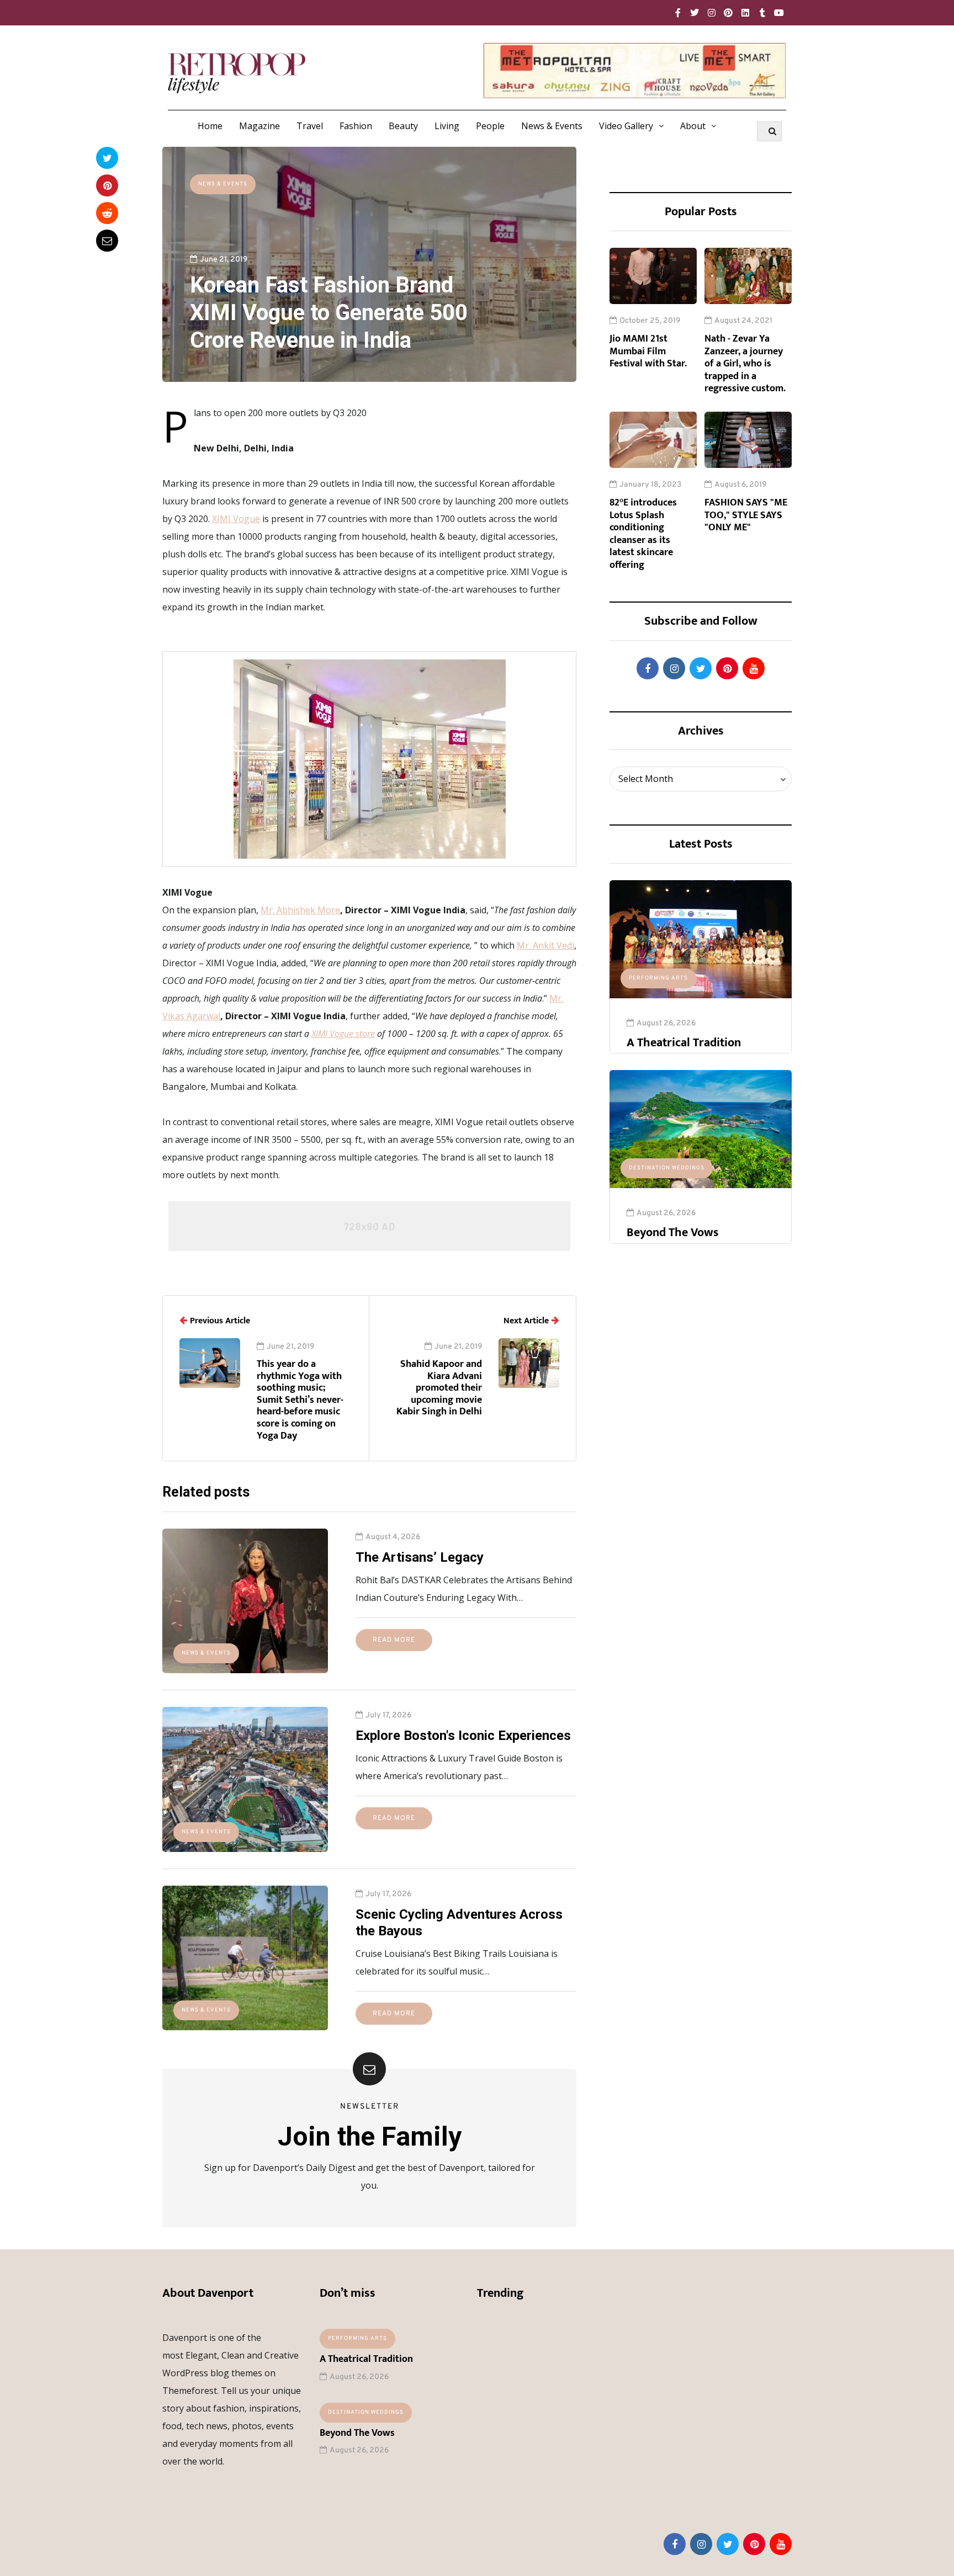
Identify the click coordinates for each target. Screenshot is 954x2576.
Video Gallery (626, 126)
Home (210, 126)
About (693, 126)
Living (447, 126)
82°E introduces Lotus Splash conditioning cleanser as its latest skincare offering (643, 534)
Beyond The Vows (673, 1233)
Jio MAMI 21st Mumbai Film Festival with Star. (648, 351)
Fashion (356, 126)
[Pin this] (107, 185)
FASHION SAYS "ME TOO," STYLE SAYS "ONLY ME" (746, 515)
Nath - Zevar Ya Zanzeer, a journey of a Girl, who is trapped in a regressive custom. (745, 364)
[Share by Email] (107, 241)
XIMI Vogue (236, 519)
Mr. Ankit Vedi (545, 945)
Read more (394, 1640)
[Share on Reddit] (107, 213)
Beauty (403, 126)
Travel (310, 126)
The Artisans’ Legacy (420, 1557)
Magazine (259, 126)
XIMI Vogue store (343, 1034)
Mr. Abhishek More (300, 910)
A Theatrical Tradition (684, 1043)
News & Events (552, 126)
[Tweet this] (107, 158)
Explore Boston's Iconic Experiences (463, 1736)
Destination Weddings (667, 1168)
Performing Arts (658, 978)
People (490, 126)
